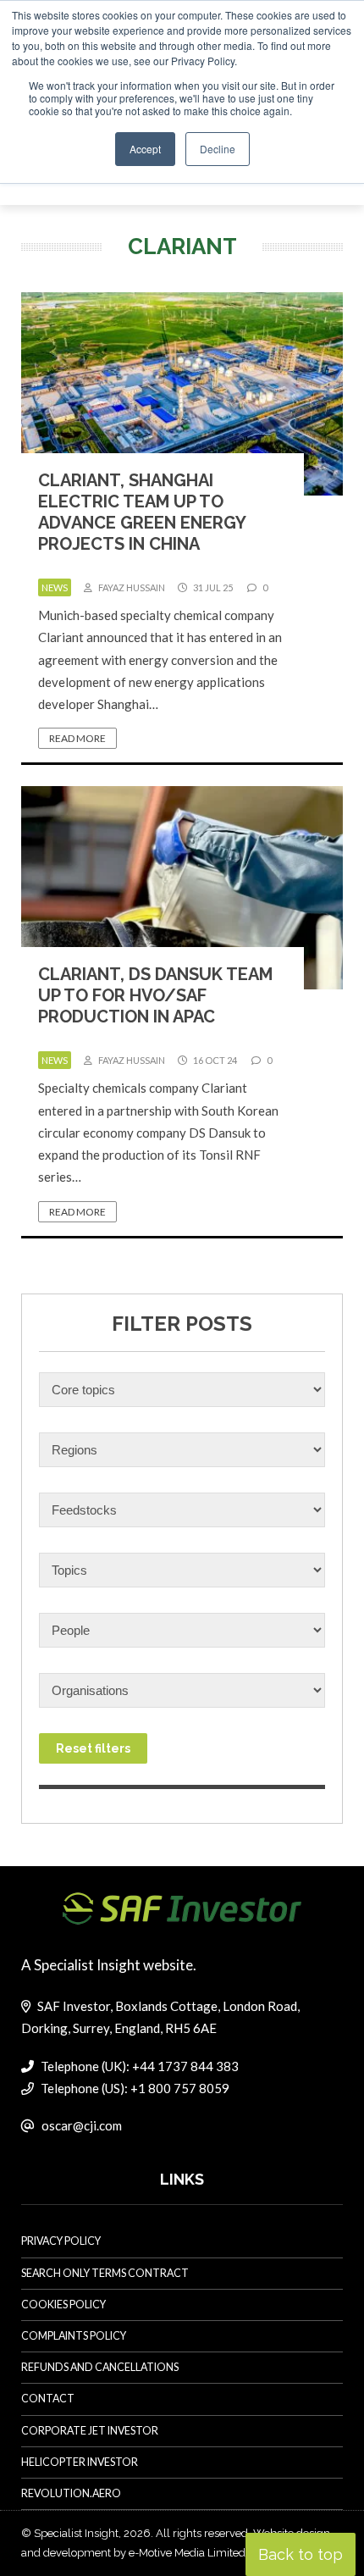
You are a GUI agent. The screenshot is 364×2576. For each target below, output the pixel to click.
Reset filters (93, 1748)
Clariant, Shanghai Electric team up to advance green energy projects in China (142, 512)
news (55, 587)
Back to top (301, 2554)
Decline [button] (218, 149)
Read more (77, 738)
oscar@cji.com (82, 2125)
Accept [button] (145, 149)
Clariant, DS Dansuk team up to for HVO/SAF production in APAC (155, 995)
